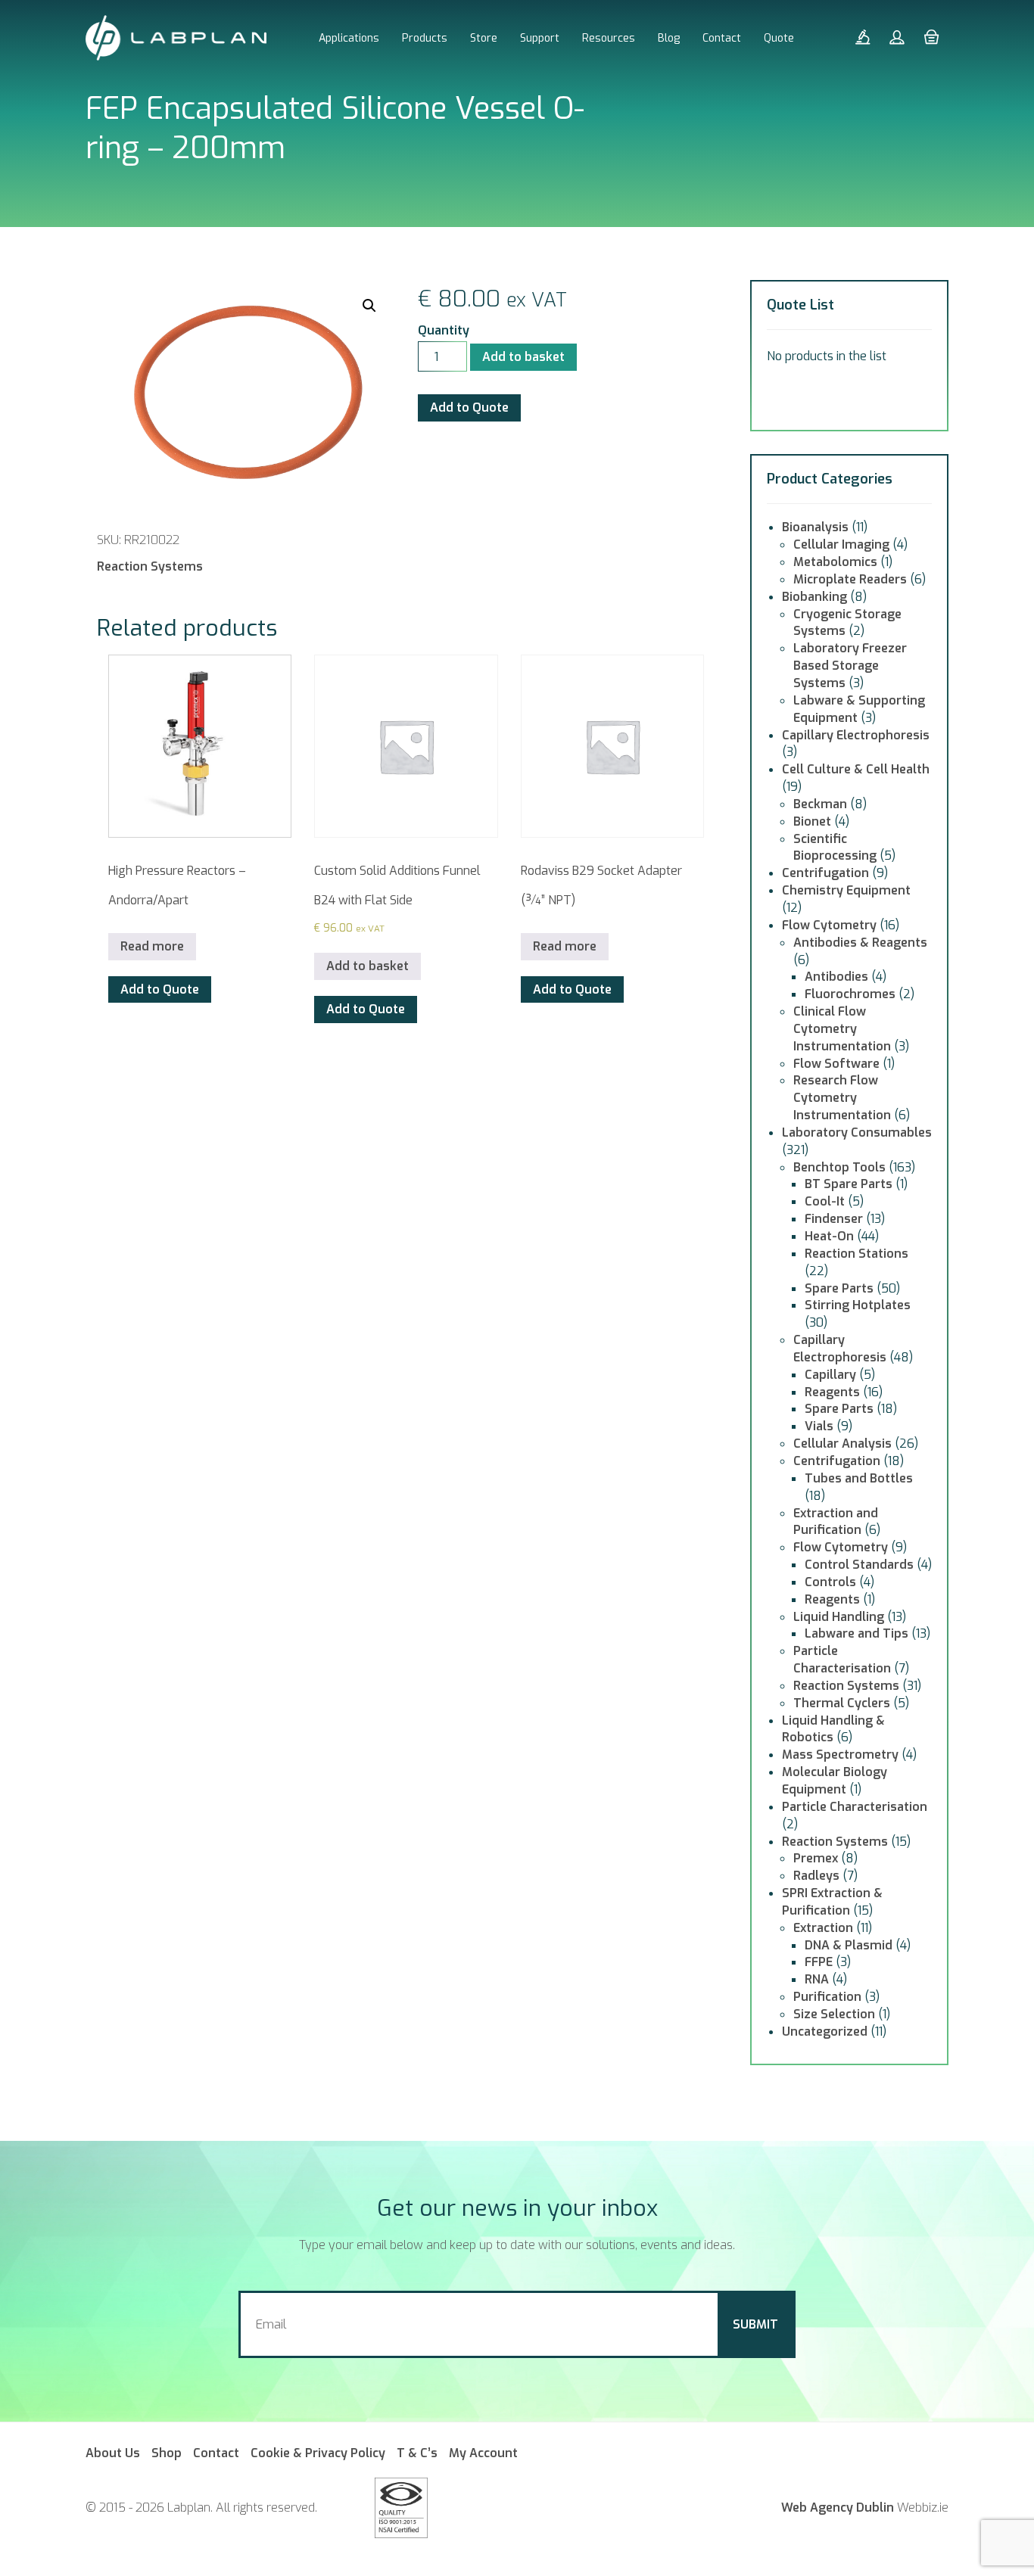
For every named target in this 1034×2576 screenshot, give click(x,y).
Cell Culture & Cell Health (856, 769)
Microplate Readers (850, 579)
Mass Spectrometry (840, 1755)
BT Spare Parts (849, 1184)
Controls (830, 1582)
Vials (819, 1426)
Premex (816, 1858)
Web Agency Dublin (838, 2508)
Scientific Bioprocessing (835, 848)
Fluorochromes (850, 994)
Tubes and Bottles (859, 1478)
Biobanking (814, 597)
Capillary (830, 1375)
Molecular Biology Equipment (835, 1781)
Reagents (832, 1392)
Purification (827, 1997)
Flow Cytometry (829, 925)
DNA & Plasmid (849, 1945)
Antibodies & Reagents (860, 943)
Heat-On (829, 1236)
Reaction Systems (150, 566)
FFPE (819, 1962)
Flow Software (836, 1064)
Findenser (834, 1219)
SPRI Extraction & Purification (832, 1902)
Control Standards (859, 1565)
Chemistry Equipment (846, 890)
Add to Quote (469, 408)
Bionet (812, 821)
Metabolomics (835, 562)
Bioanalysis (815, 527)
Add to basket (523, 357)
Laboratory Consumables (857, 1132)
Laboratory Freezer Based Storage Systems (850, 666)
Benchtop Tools (839, 1167)
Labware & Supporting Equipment (859, 709)
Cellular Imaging (841, 544)
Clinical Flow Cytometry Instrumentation (842, 1029)
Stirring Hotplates (858, 1305)
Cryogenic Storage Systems (847, 623)
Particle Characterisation (842, 1660)
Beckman (820, 804)
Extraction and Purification (836, 1522)
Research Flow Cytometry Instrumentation (842, 1098)
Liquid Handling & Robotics (833, 1729)
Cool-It (825, 1201)
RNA (817, 1979)
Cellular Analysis (842, 1444)
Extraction (823, 1928)
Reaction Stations (856, 1254)
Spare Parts (839, 1288)
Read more (152, 946)
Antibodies (836, 977)
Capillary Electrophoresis (856, 735)
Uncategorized (825, 2032)
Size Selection (834, 2014)
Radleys (816, 1876)
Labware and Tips (856, 1633)
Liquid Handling (839, 1617)
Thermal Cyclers (842, 1703)
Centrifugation (825, 873)
